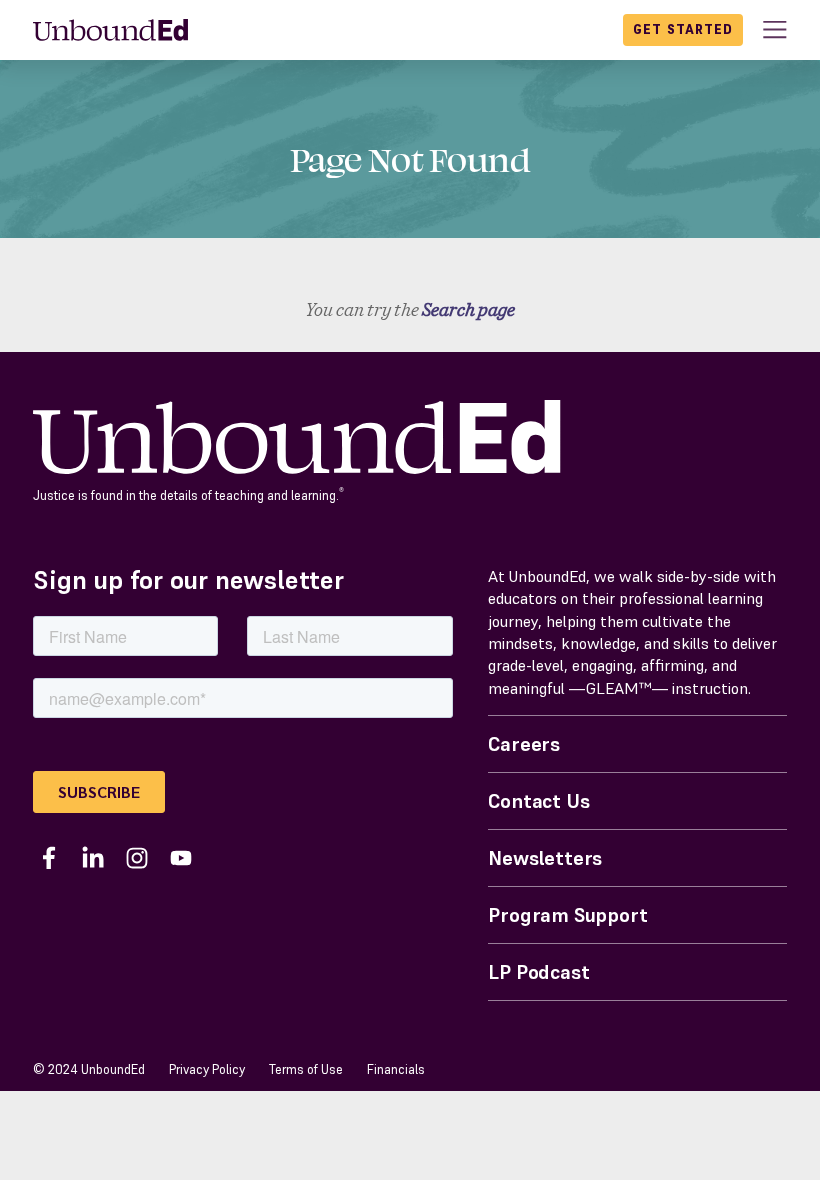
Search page (468, 309)
